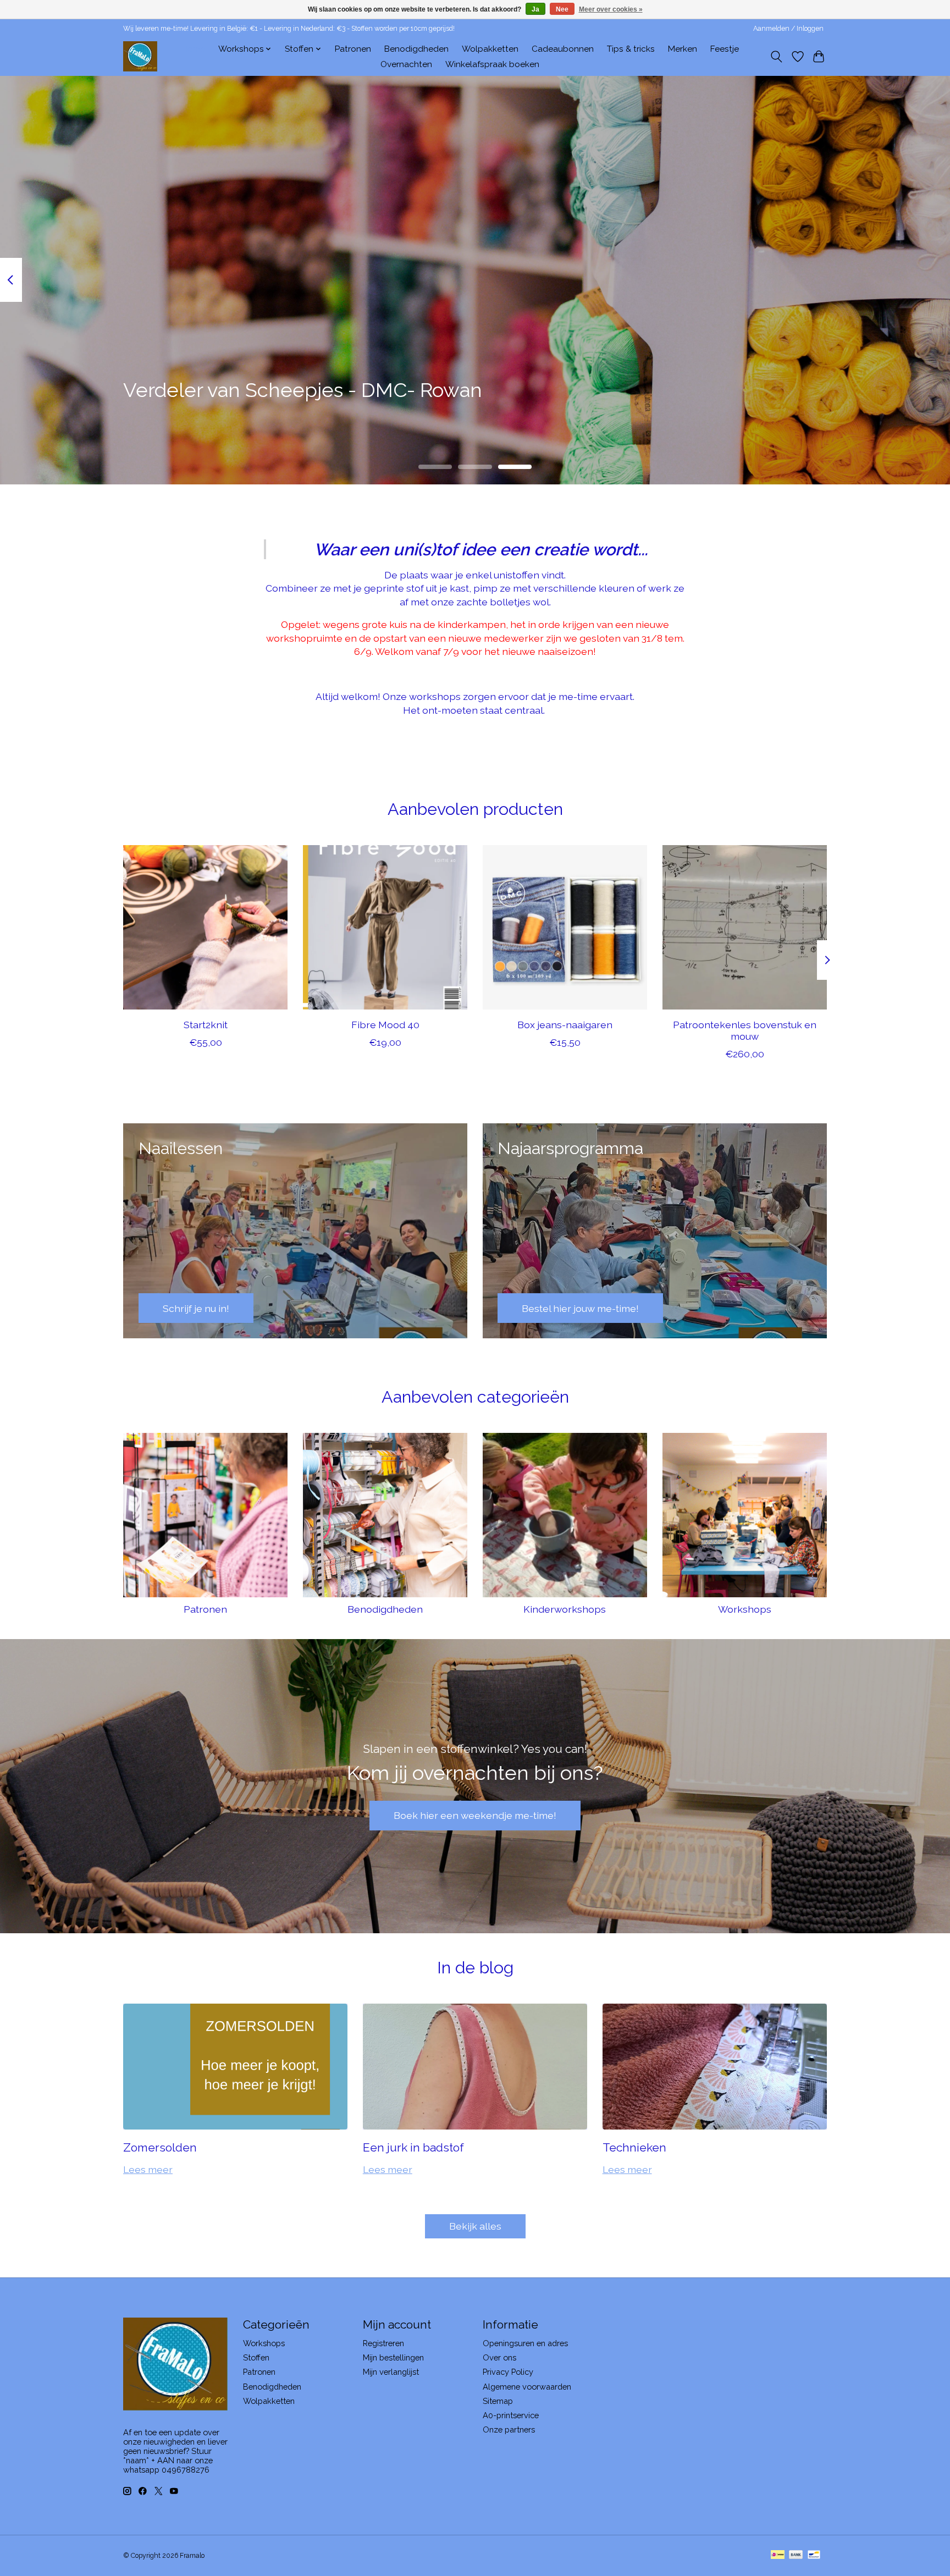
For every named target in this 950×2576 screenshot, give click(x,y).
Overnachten (406, 64)
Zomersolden (160, 2147)
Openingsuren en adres (525, 2343)
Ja (535, 9)
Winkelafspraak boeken (492, 64)
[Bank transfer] (796, 2555)
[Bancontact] (814, 2555)
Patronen (353, 49)
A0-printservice (511, 2415)
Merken (683, 49)
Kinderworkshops (565, 1609)
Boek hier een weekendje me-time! (475, 1815)
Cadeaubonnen (563, 49)
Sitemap (498, 2401)
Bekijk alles (475, 2226)
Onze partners (509, 2429)
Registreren (383, 2343)
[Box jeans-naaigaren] (565, 927)
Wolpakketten (490, 49)
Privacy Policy (508, 2372)
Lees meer (148, 2169)
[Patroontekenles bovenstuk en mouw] (745, 927)
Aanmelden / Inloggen (788, 29)
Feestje (725, 49)
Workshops (745, 1609)
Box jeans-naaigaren (565, 1025)
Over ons (499, 2357)
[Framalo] (140, 56)
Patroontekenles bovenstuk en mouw (745, 1030)
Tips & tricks (631, 49)
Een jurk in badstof (413, 2147)
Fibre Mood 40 (385, 1025)
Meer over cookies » (611, 9)
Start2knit (206, 1025)
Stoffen (256, 2357)
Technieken (634, 2147)
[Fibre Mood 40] (385, 927)
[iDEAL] (778, 2555)
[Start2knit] (205, 927)
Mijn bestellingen (393, 2357)
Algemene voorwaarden (527, 2387)
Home (193, 49)
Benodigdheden (416, 49)
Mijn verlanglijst (391, 2372)
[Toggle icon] (777, 57)
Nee (562, 9)
